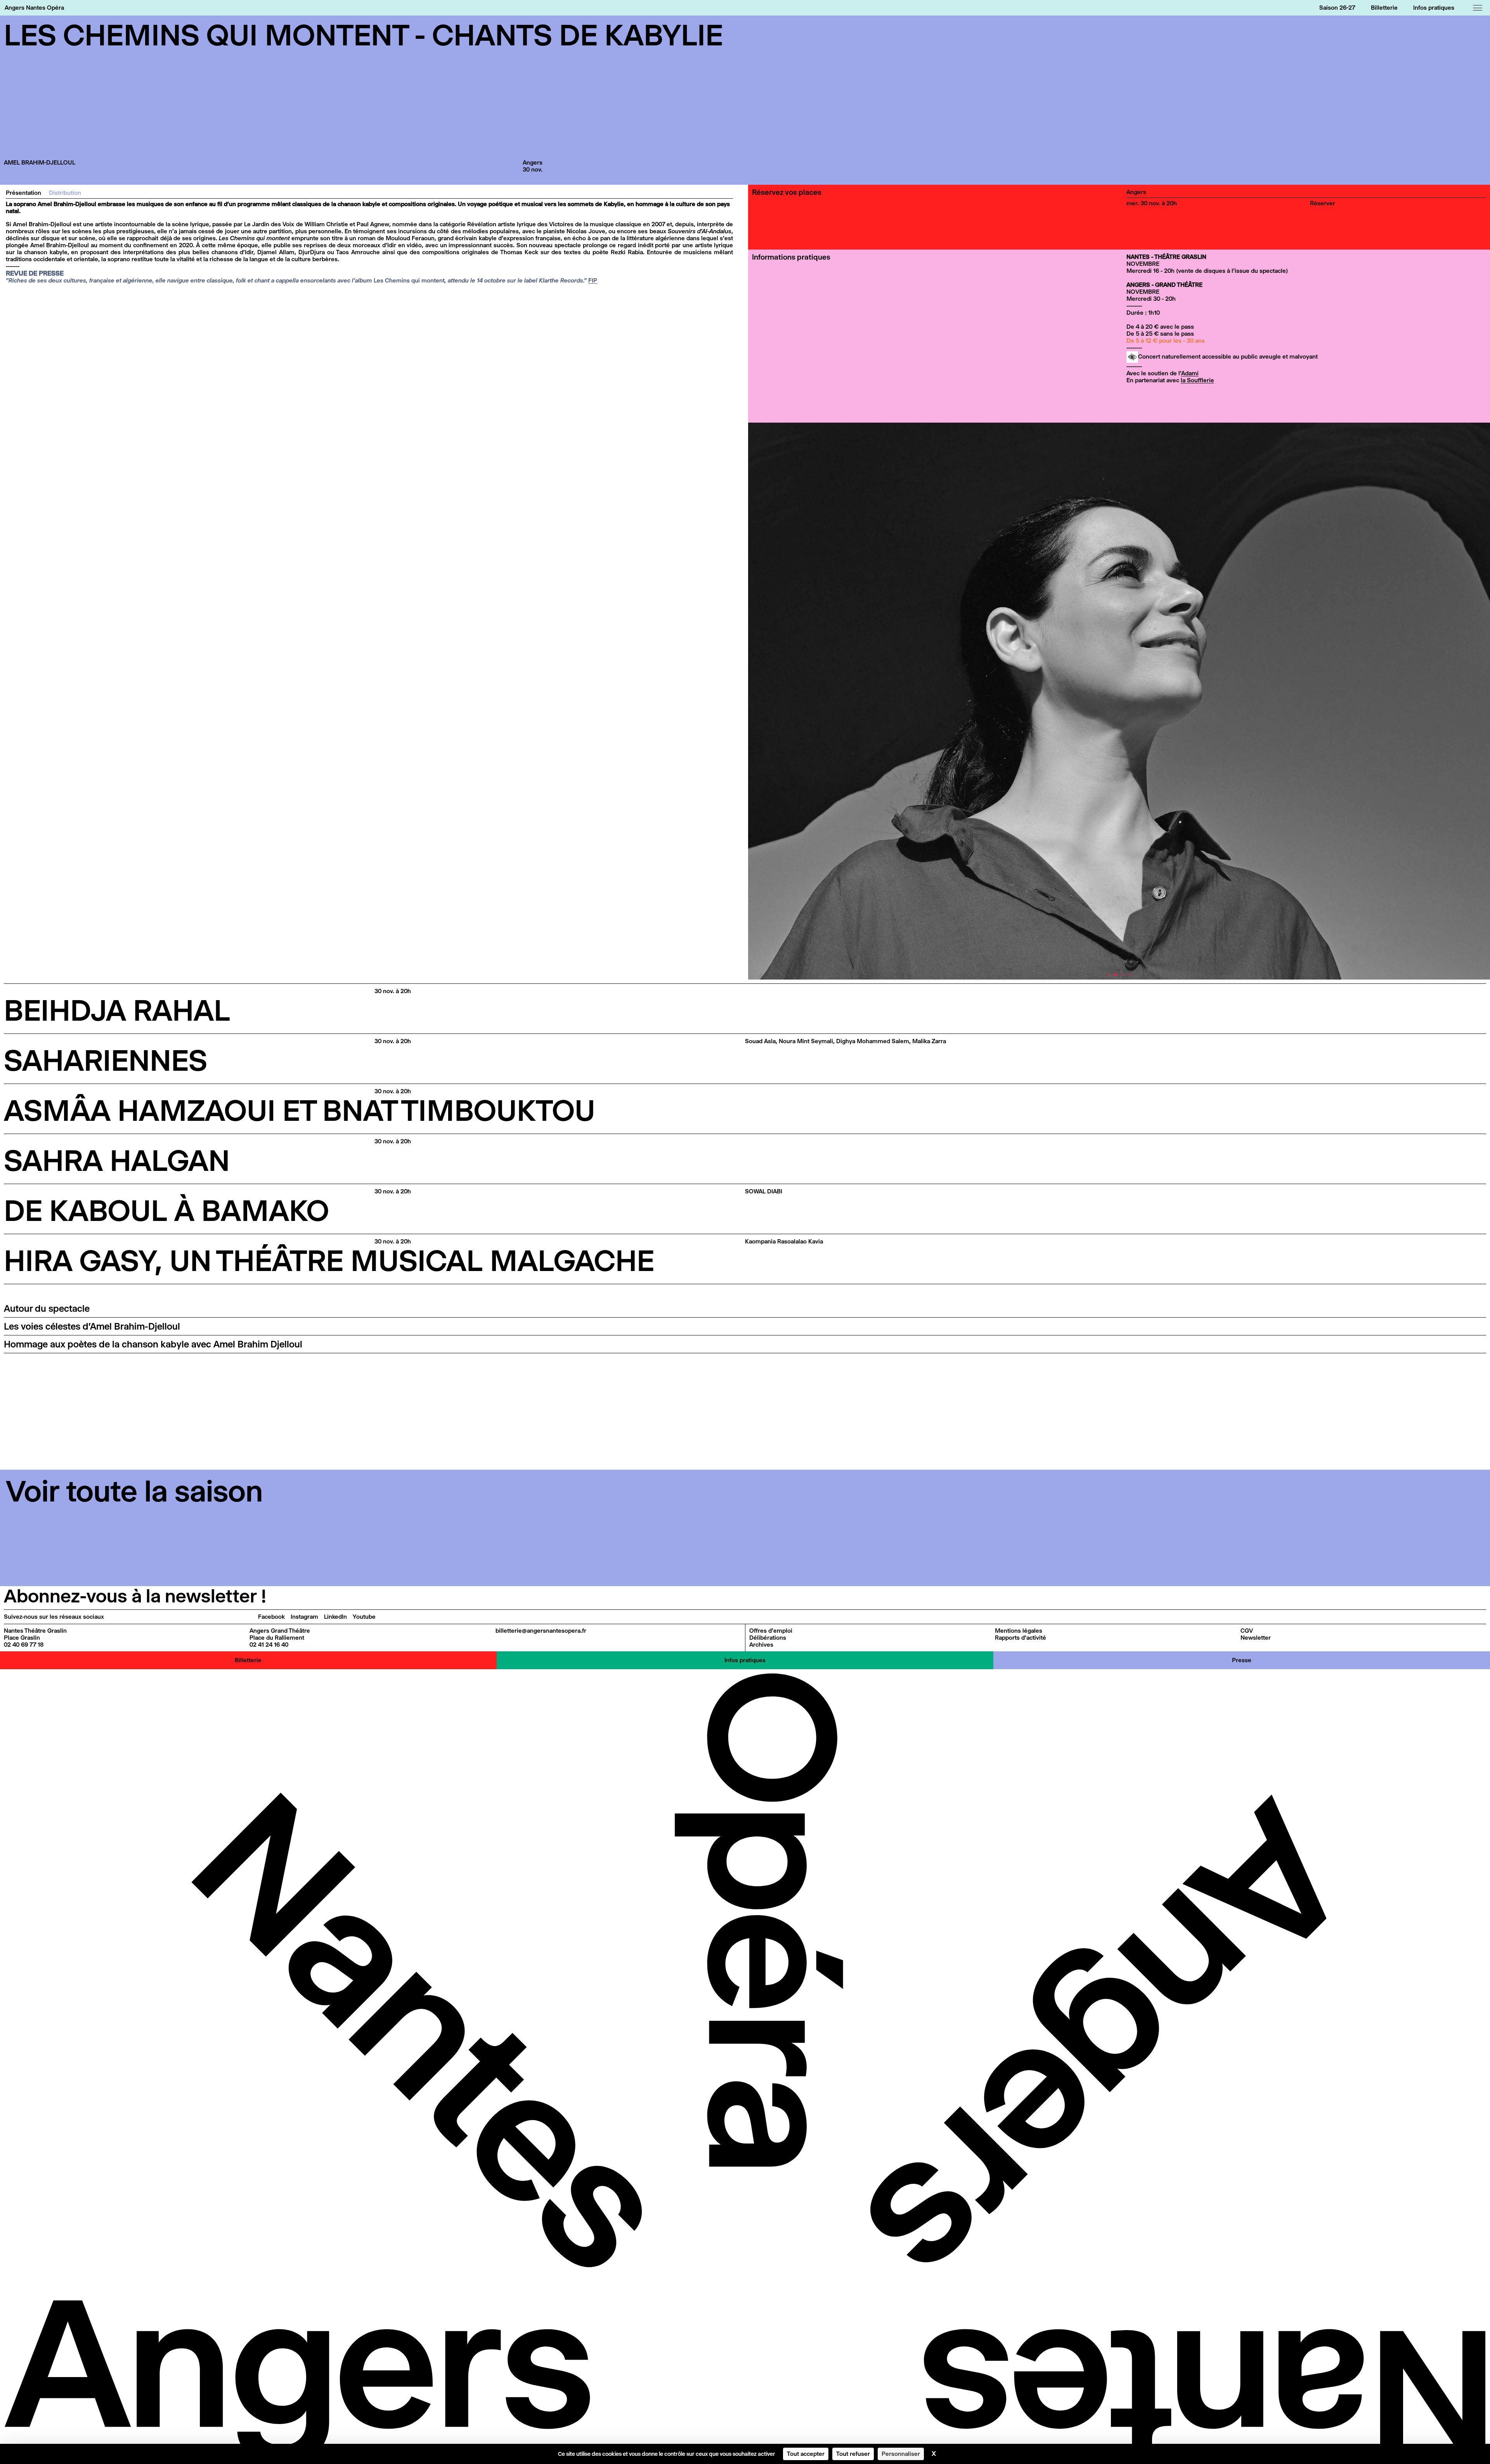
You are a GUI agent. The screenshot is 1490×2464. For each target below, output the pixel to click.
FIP (593, 280)
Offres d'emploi (771, 1631)
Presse (1242, 1660)
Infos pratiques (1434, 8)
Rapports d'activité (1020, 1638)
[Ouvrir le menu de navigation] (1478, 8)
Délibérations (768, 1638)
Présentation (23, 193)
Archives (761, 1645)
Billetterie (1384, 8)
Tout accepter (806, 2454)
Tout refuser (853, 2454)
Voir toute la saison (134, 1491)
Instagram (304, 1617)
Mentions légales (1019, 1631)
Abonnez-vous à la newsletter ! (135, 1596)
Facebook (271, 1617)
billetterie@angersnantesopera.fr (541, 1631)
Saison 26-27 (1337, 8)
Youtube (364, 1617)
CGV (1247, 1631)
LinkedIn (335, 1617)
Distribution (65, 193)
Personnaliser (901, 2454)
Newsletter (1256, 1638)
